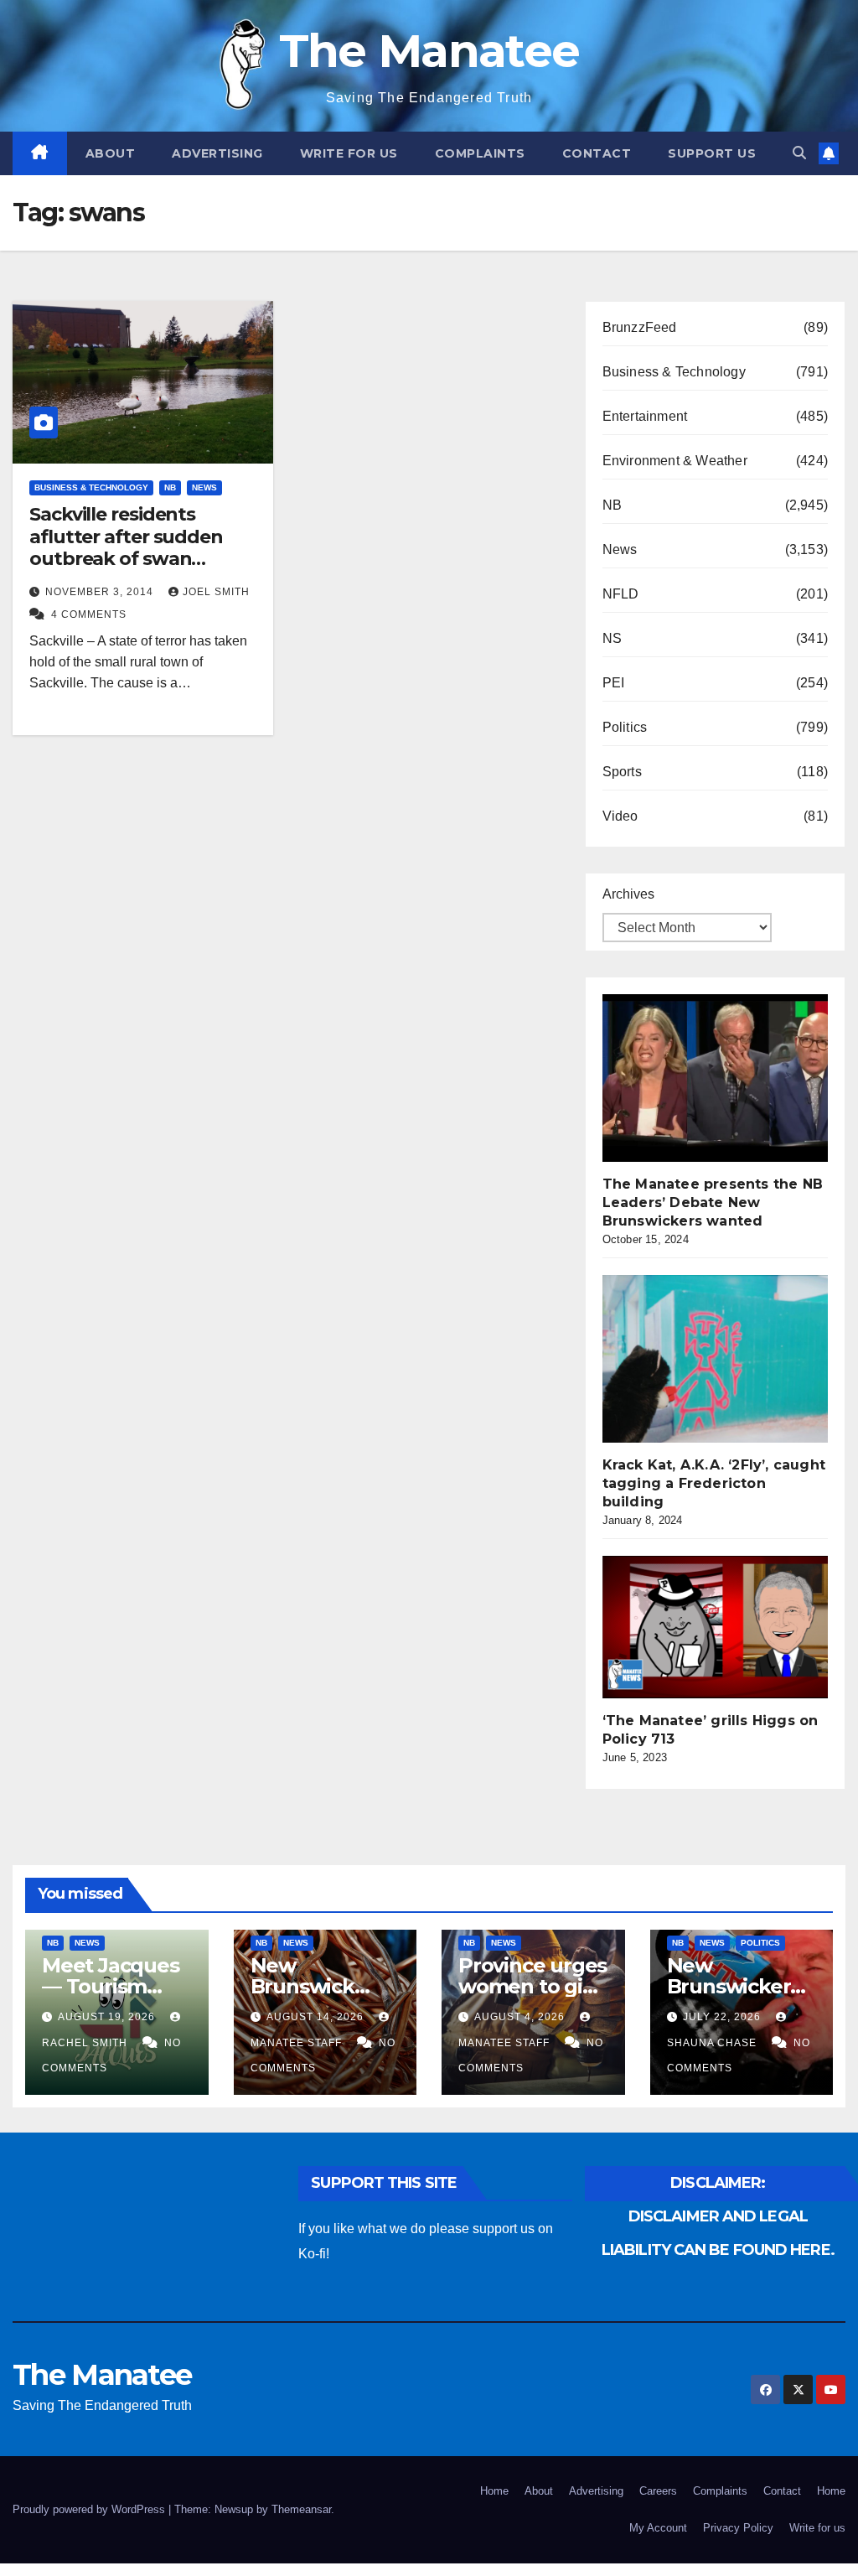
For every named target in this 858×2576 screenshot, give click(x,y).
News (204, 487)
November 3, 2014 (101, 592)
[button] (799, 153)
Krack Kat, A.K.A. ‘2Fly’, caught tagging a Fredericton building (714, 1483)
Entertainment (645, 416)
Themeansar (301, 2509)
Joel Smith (216, 592)
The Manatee (429, 51)
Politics (625, 727)
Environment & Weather (675, 461)
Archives (628, 894)
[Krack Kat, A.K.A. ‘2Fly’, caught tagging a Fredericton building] (728, 1359)
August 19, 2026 (108, 2017)
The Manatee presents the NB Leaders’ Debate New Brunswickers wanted (713, 1202)
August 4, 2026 (521, 2017)
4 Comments (89, 614)
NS (612, 638)
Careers (658, 2491)
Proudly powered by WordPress (90, 2509)
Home (494, 2491)
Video (620, 816)
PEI (614, 683)
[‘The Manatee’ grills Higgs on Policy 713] (728, 1627)
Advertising (217, 153)
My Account (658, 2528)
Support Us (712, 153)
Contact (597, 153)
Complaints (480, 153)
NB (170, 487)
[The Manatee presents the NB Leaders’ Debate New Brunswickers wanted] (728, 1078)
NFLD (621, 594)
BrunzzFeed (640, 327)
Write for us (349, 153)
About (111, 153)
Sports (622, 772)
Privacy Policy (738, 2528)
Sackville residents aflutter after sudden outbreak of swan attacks (126, 547)
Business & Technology (91, 487)
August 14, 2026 (317, 2017)
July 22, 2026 (724, 2017)
